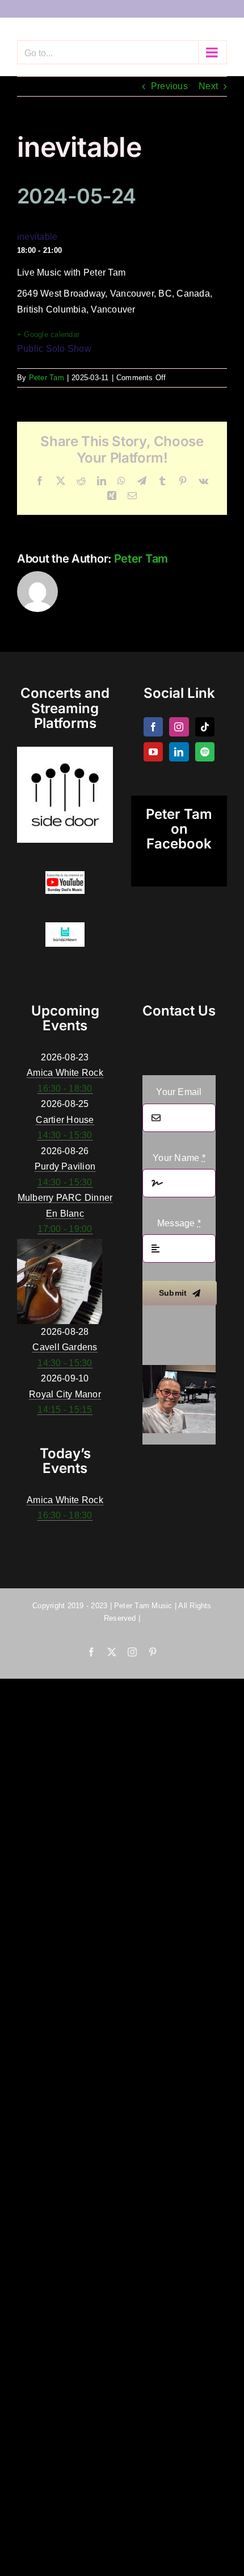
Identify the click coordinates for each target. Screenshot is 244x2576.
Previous (169, 86)
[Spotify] (205, 752)
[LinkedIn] (179, 752)
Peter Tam (47, 378)
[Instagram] (179, 727)
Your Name (179, 1158)
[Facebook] (153, 727)
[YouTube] (153, 752)
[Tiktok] (205, 727)
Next (208, 86)
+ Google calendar (48, 334)
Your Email (179, 1092)
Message (179, 1223)
